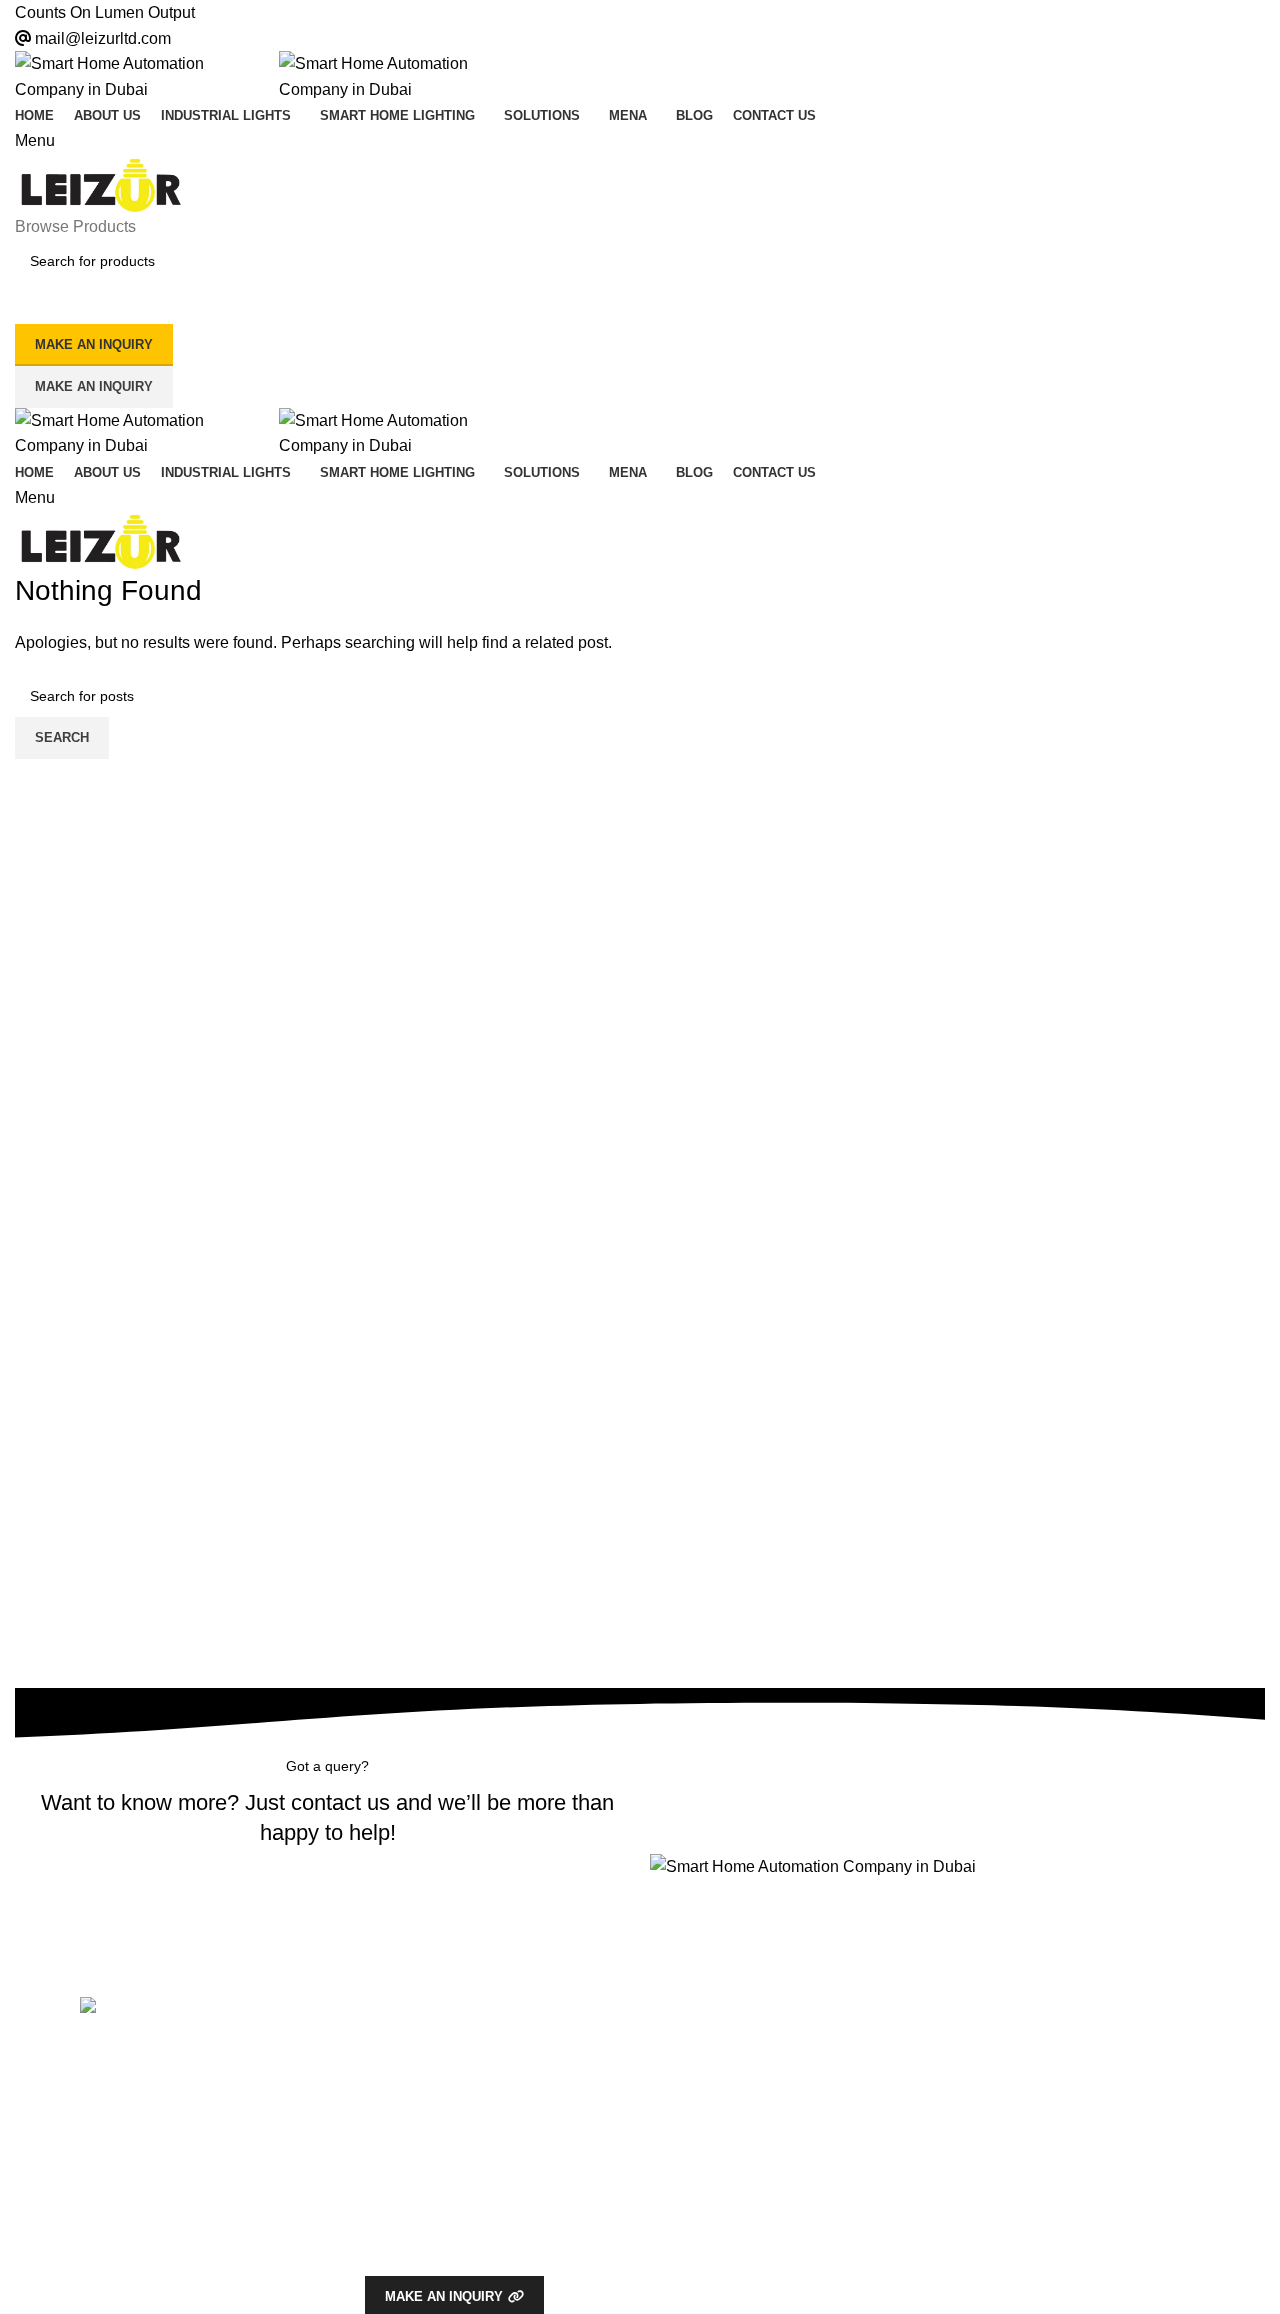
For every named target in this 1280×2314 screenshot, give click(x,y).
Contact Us (400, 2116)
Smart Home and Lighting (731, 2219)
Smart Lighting (411, 2205)
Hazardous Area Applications (740, 2048)
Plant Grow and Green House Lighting (770, 2151)
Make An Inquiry (94, 386)
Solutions (691, 2273)
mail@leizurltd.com (103, 38)
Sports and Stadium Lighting (739, 2185)
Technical (405, 2171)
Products (689, 2014)
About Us (394, 2048)
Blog (379, 2082)
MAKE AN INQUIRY (94, 344)
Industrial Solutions (425, 2239)
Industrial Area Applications (735, 2082)
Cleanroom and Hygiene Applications (766, 2116)
